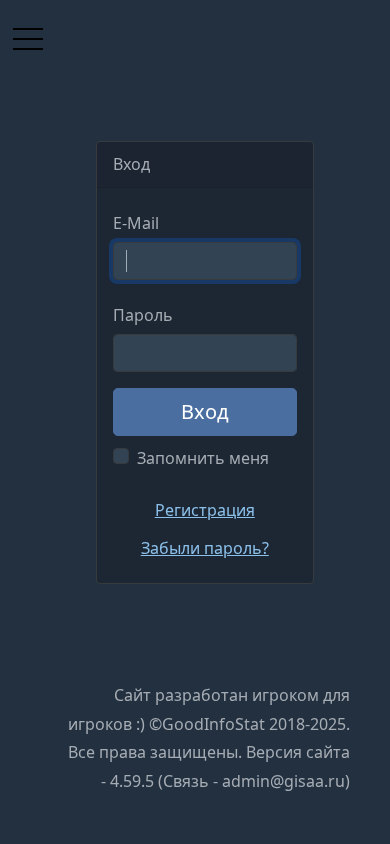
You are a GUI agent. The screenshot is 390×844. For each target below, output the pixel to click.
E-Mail (136, 223)
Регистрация (205, 510)
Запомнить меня (203, 458)
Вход (205, 411)
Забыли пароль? (205, 548)
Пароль (143, 315)
